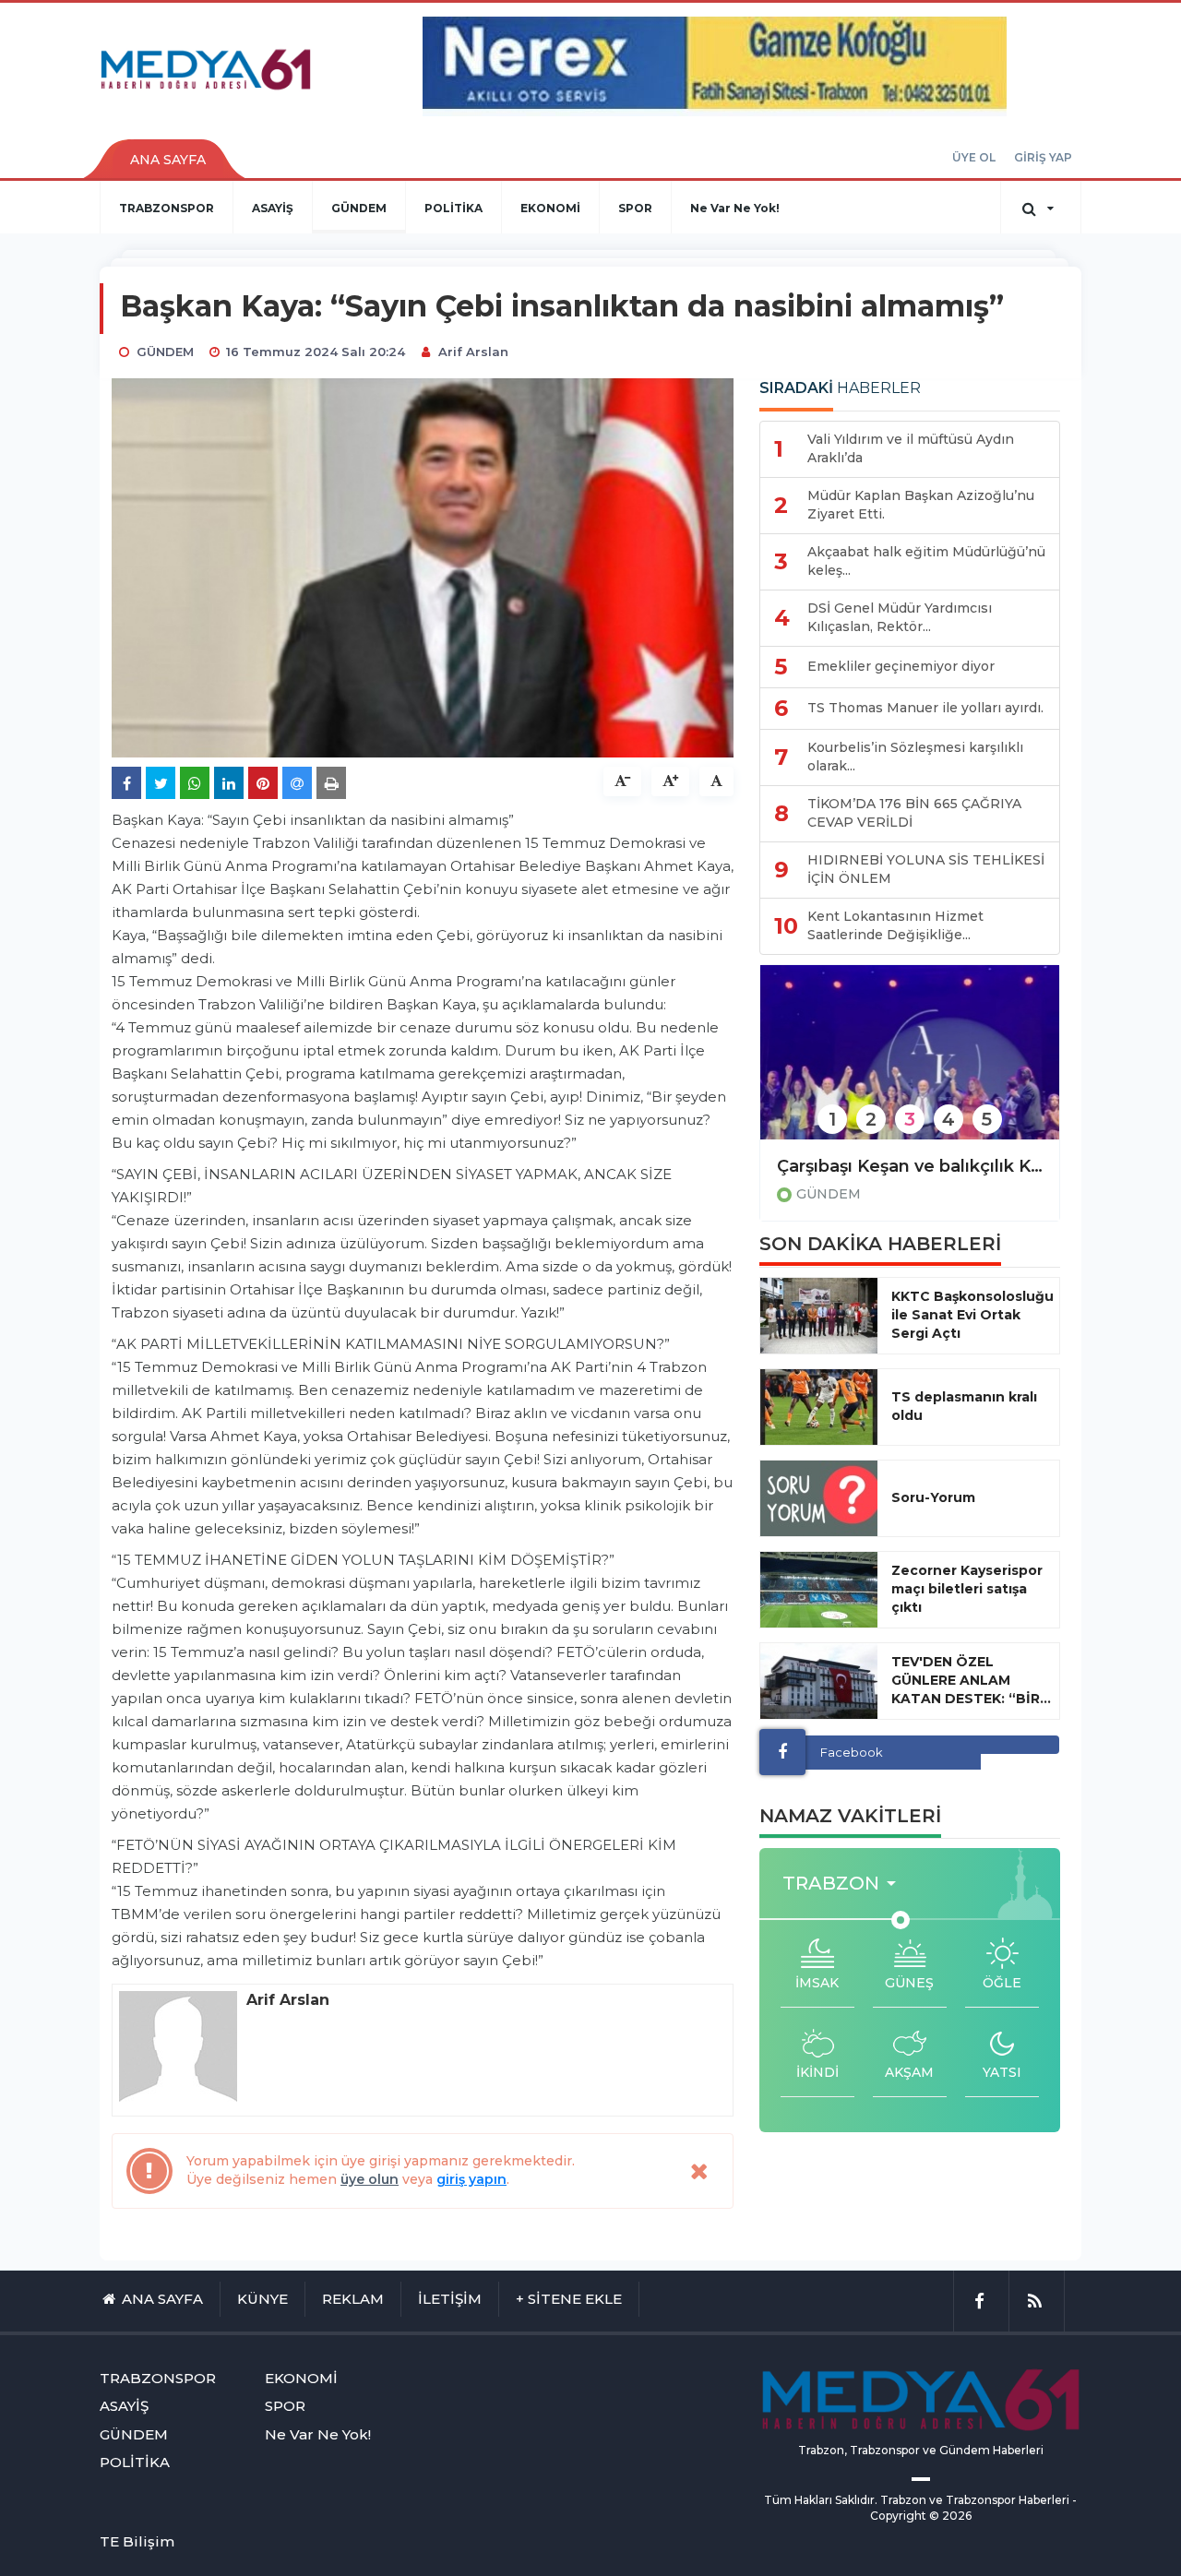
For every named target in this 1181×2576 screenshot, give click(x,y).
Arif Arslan (473, 352)
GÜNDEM (359, 208)
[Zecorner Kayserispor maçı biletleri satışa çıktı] (819, 1590)
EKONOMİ (550, 208)
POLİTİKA (453, 208)
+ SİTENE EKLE (569, 2299)
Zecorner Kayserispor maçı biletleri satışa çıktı (967, 1589)
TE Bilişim (137, 2541)
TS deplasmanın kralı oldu (964, 1406)
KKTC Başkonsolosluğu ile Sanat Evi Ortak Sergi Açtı (972, 1315)
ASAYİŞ (273, 208)
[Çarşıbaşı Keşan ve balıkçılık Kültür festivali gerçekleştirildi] (910, 1064)
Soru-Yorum (933, 1497)
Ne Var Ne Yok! (735, 208)
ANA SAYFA (168, 160)
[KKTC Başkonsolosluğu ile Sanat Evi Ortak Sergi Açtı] (819, 1316)
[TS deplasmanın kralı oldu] (819, 1407)
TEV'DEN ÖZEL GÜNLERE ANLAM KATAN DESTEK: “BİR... (971, 1680)
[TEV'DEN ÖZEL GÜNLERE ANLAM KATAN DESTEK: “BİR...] (819, 1681)
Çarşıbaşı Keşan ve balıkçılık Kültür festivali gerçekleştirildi (910, 1166)
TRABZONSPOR (167, 208)
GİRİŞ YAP (1043, 157)
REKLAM (353, 2299)
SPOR (635, 208)
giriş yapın (471, 2179)
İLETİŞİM (450, 2299)
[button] (845, 1884)
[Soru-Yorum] (819, 1498)
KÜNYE (262, 2299)
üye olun (370, 2179)
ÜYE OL (974, 157)
